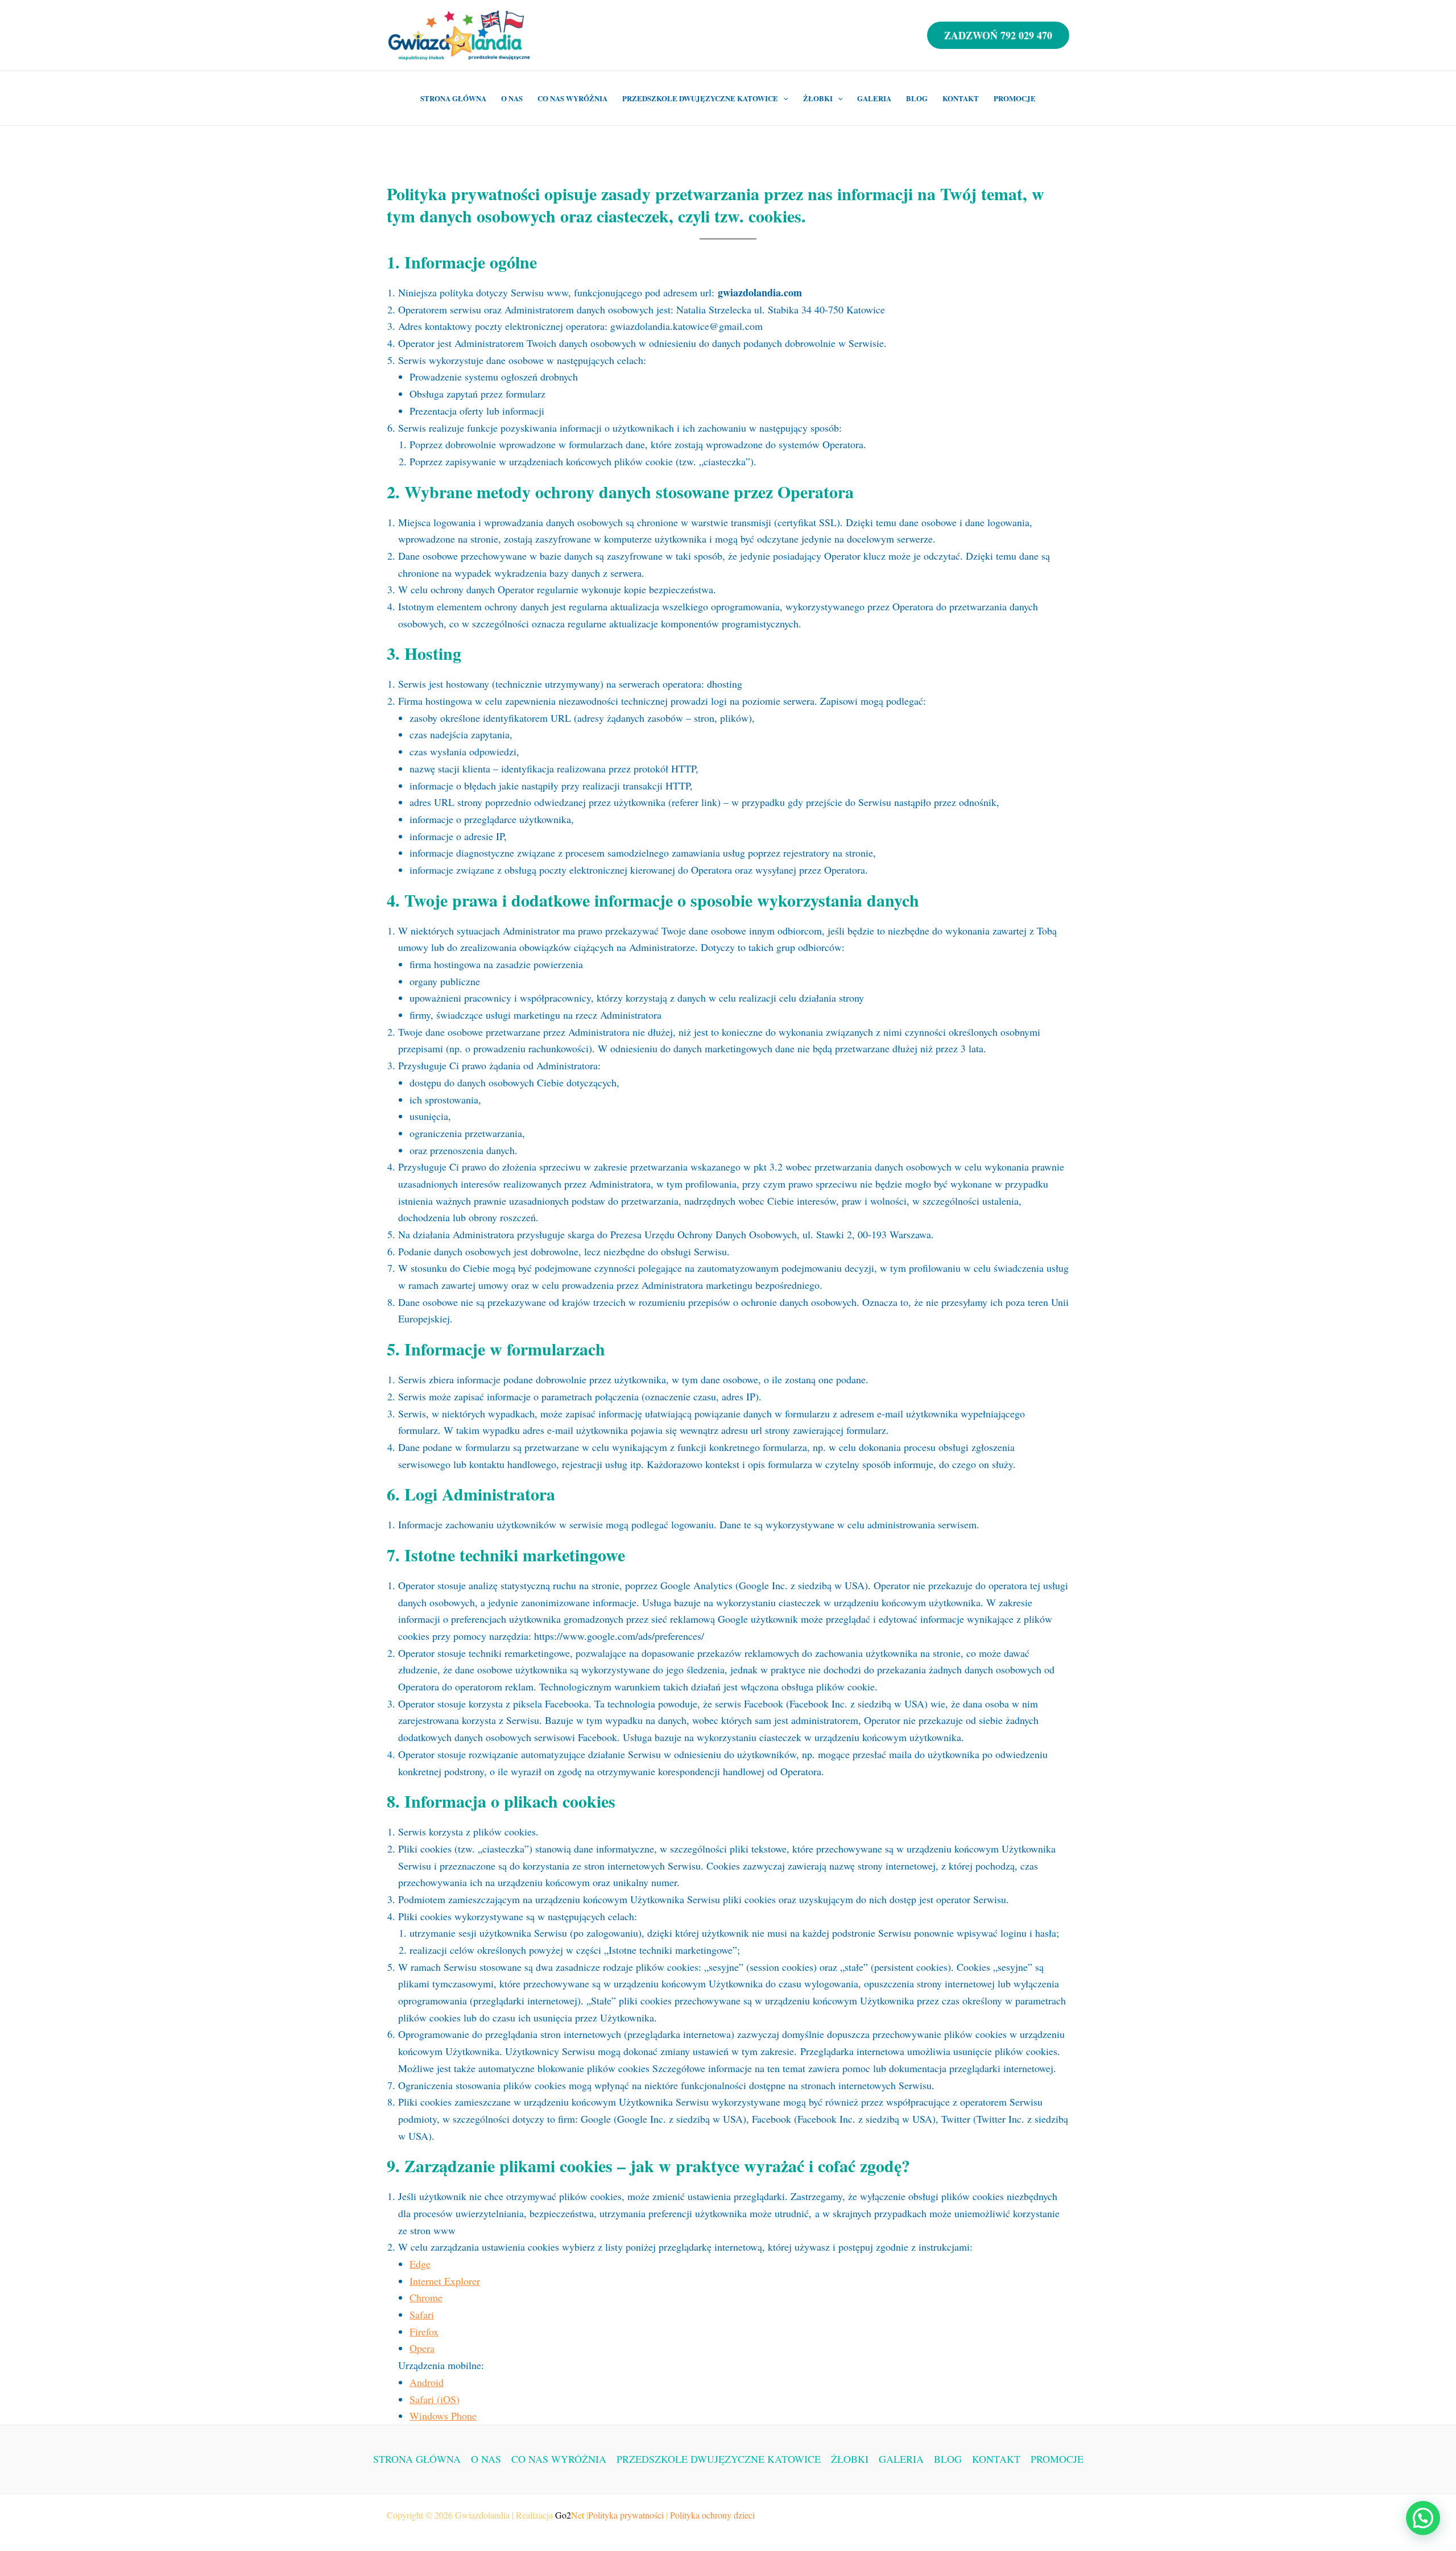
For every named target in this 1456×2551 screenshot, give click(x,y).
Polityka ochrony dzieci (712, 2515)
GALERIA (874, 98)
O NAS (512, 98)
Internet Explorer (445, 2281)
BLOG (917, 98)
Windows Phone (443, 2416)
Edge (420, 2264)
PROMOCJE (1015, 98)
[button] (1423, 2518)
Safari (422, 2314)
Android (427, 2382)
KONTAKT (961, 98)
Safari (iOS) (435, 2399)
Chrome (426, 2297)
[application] (783, 98)
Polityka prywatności (626, 2515)
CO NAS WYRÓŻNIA (572, 98)
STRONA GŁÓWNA (453, 98)
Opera (422, 2348)
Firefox (424, 2331)
